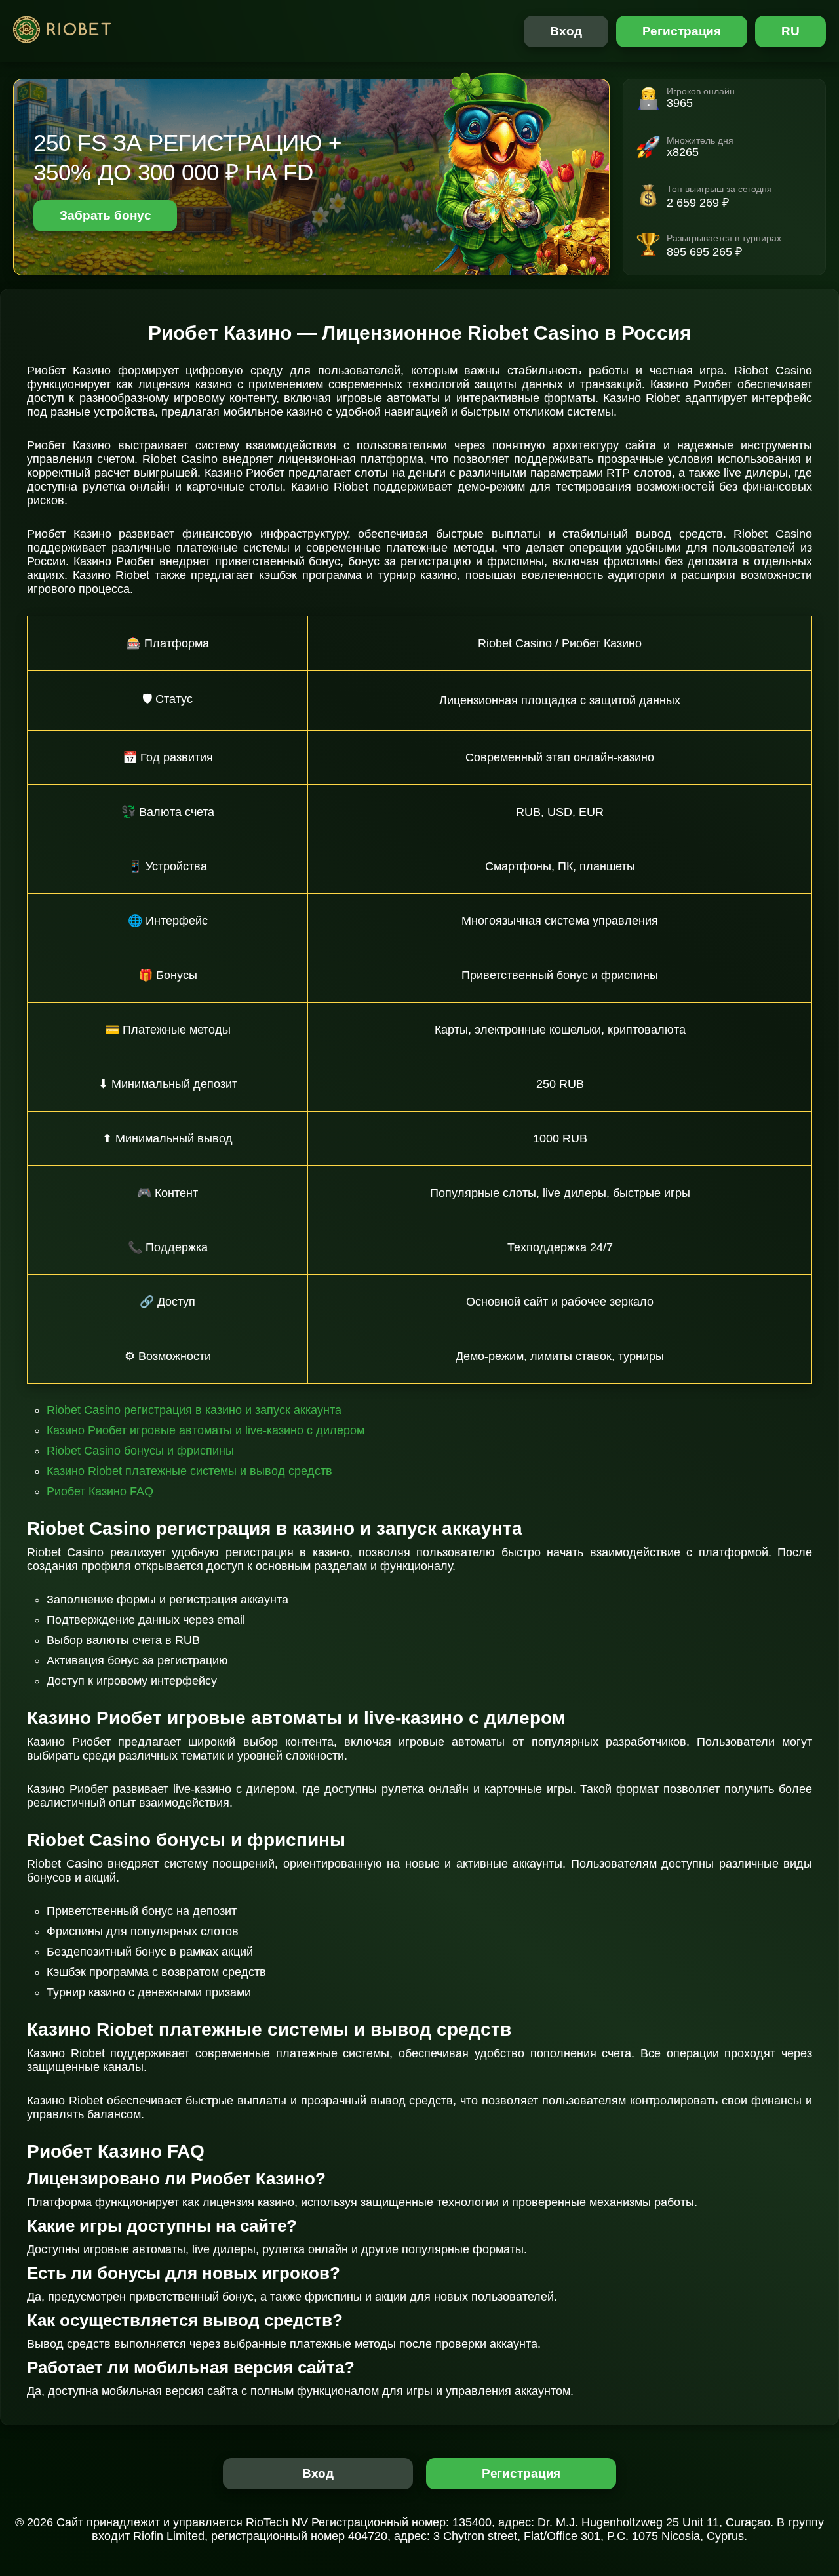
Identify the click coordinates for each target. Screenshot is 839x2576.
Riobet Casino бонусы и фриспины (140, 1451)
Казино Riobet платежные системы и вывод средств (189, 1471)
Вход (566, 31)
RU (790, 31)
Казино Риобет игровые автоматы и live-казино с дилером (205, 1430)
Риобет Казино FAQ (100, 1491)
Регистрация (682, 31)
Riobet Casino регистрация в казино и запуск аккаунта (194, 1410)
